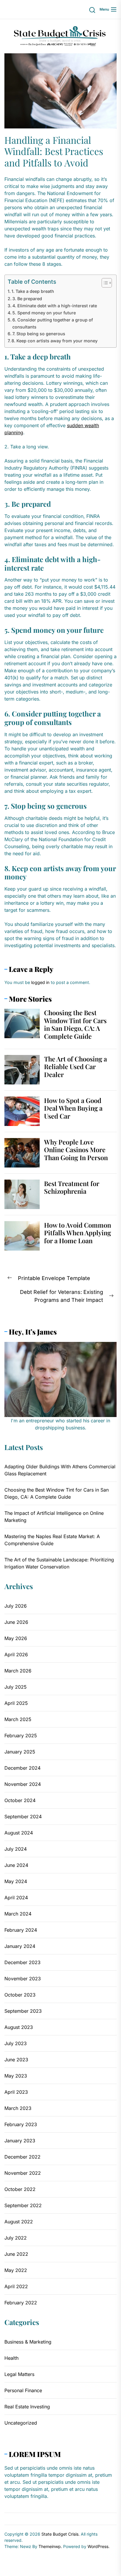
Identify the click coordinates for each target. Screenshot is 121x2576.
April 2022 (16, 2286)
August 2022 (19, 2222)
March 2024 (18, 1914)
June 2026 (16, 1622)
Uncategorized (21, 2423)
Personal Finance (23, 2390)
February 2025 (21, 1736)
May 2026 (16, 1638)
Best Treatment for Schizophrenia (72, 1187)
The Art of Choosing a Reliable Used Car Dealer (75, 1067)
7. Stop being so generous (39, 334)
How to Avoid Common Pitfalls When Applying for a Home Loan (78, 1233)
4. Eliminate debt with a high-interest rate (55, 306)
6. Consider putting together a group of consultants (53, 323)
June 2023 (16, 2060)
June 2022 (16, 2254)
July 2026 (16, 1606)
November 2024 (23, 1784)
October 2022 (20, 2189)
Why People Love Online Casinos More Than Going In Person (76, 1150)
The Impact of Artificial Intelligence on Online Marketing (54, 1517)
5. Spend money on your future (44, 313)
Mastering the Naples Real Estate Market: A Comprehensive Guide (52, 1540)
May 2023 (16, 2076)
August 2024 (19, 1833)
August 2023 (19, 2027)
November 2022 (23, 2173)
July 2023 (16, 2043)
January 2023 (20, 2141)
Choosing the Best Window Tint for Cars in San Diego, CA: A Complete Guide (75, 1024)
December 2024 (22, 1768)
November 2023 (23, 1979)
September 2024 (23, 1817)
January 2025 (20, 1752)
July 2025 (16, 1687)
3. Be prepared (27, 299)
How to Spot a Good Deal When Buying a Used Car (73, 1108)
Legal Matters (19, 2374)
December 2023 (22, 1962)
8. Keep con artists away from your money (54, 341)
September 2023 (23, 2011)
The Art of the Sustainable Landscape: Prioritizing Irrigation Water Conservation (59, 1563)
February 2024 (21, 1930)
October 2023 (20, 1995)
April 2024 (16, 1898)
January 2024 (20, 1946)
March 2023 (18, 2108)
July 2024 (16, 1849)
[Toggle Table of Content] (104, 283)
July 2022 (16, 2238)
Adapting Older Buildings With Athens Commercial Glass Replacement (60, 1470)
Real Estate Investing (27, 2407)
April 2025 (16, 1703)
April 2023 (16, 2092)
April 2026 (16, 1654)
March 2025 (18, 1719)
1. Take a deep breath (33, 291)
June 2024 (16, 1865)
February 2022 (21, 2303)
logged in (40, 982)
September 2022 (23, 2205)
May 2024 (16, 1881)
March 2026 (18, 1671)
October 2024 (20, 1800)
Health (11, 2358)
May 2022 (16, 2270)
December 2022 (22, 2157)
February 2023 (21, 2124)
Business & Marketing (28, 2342)
